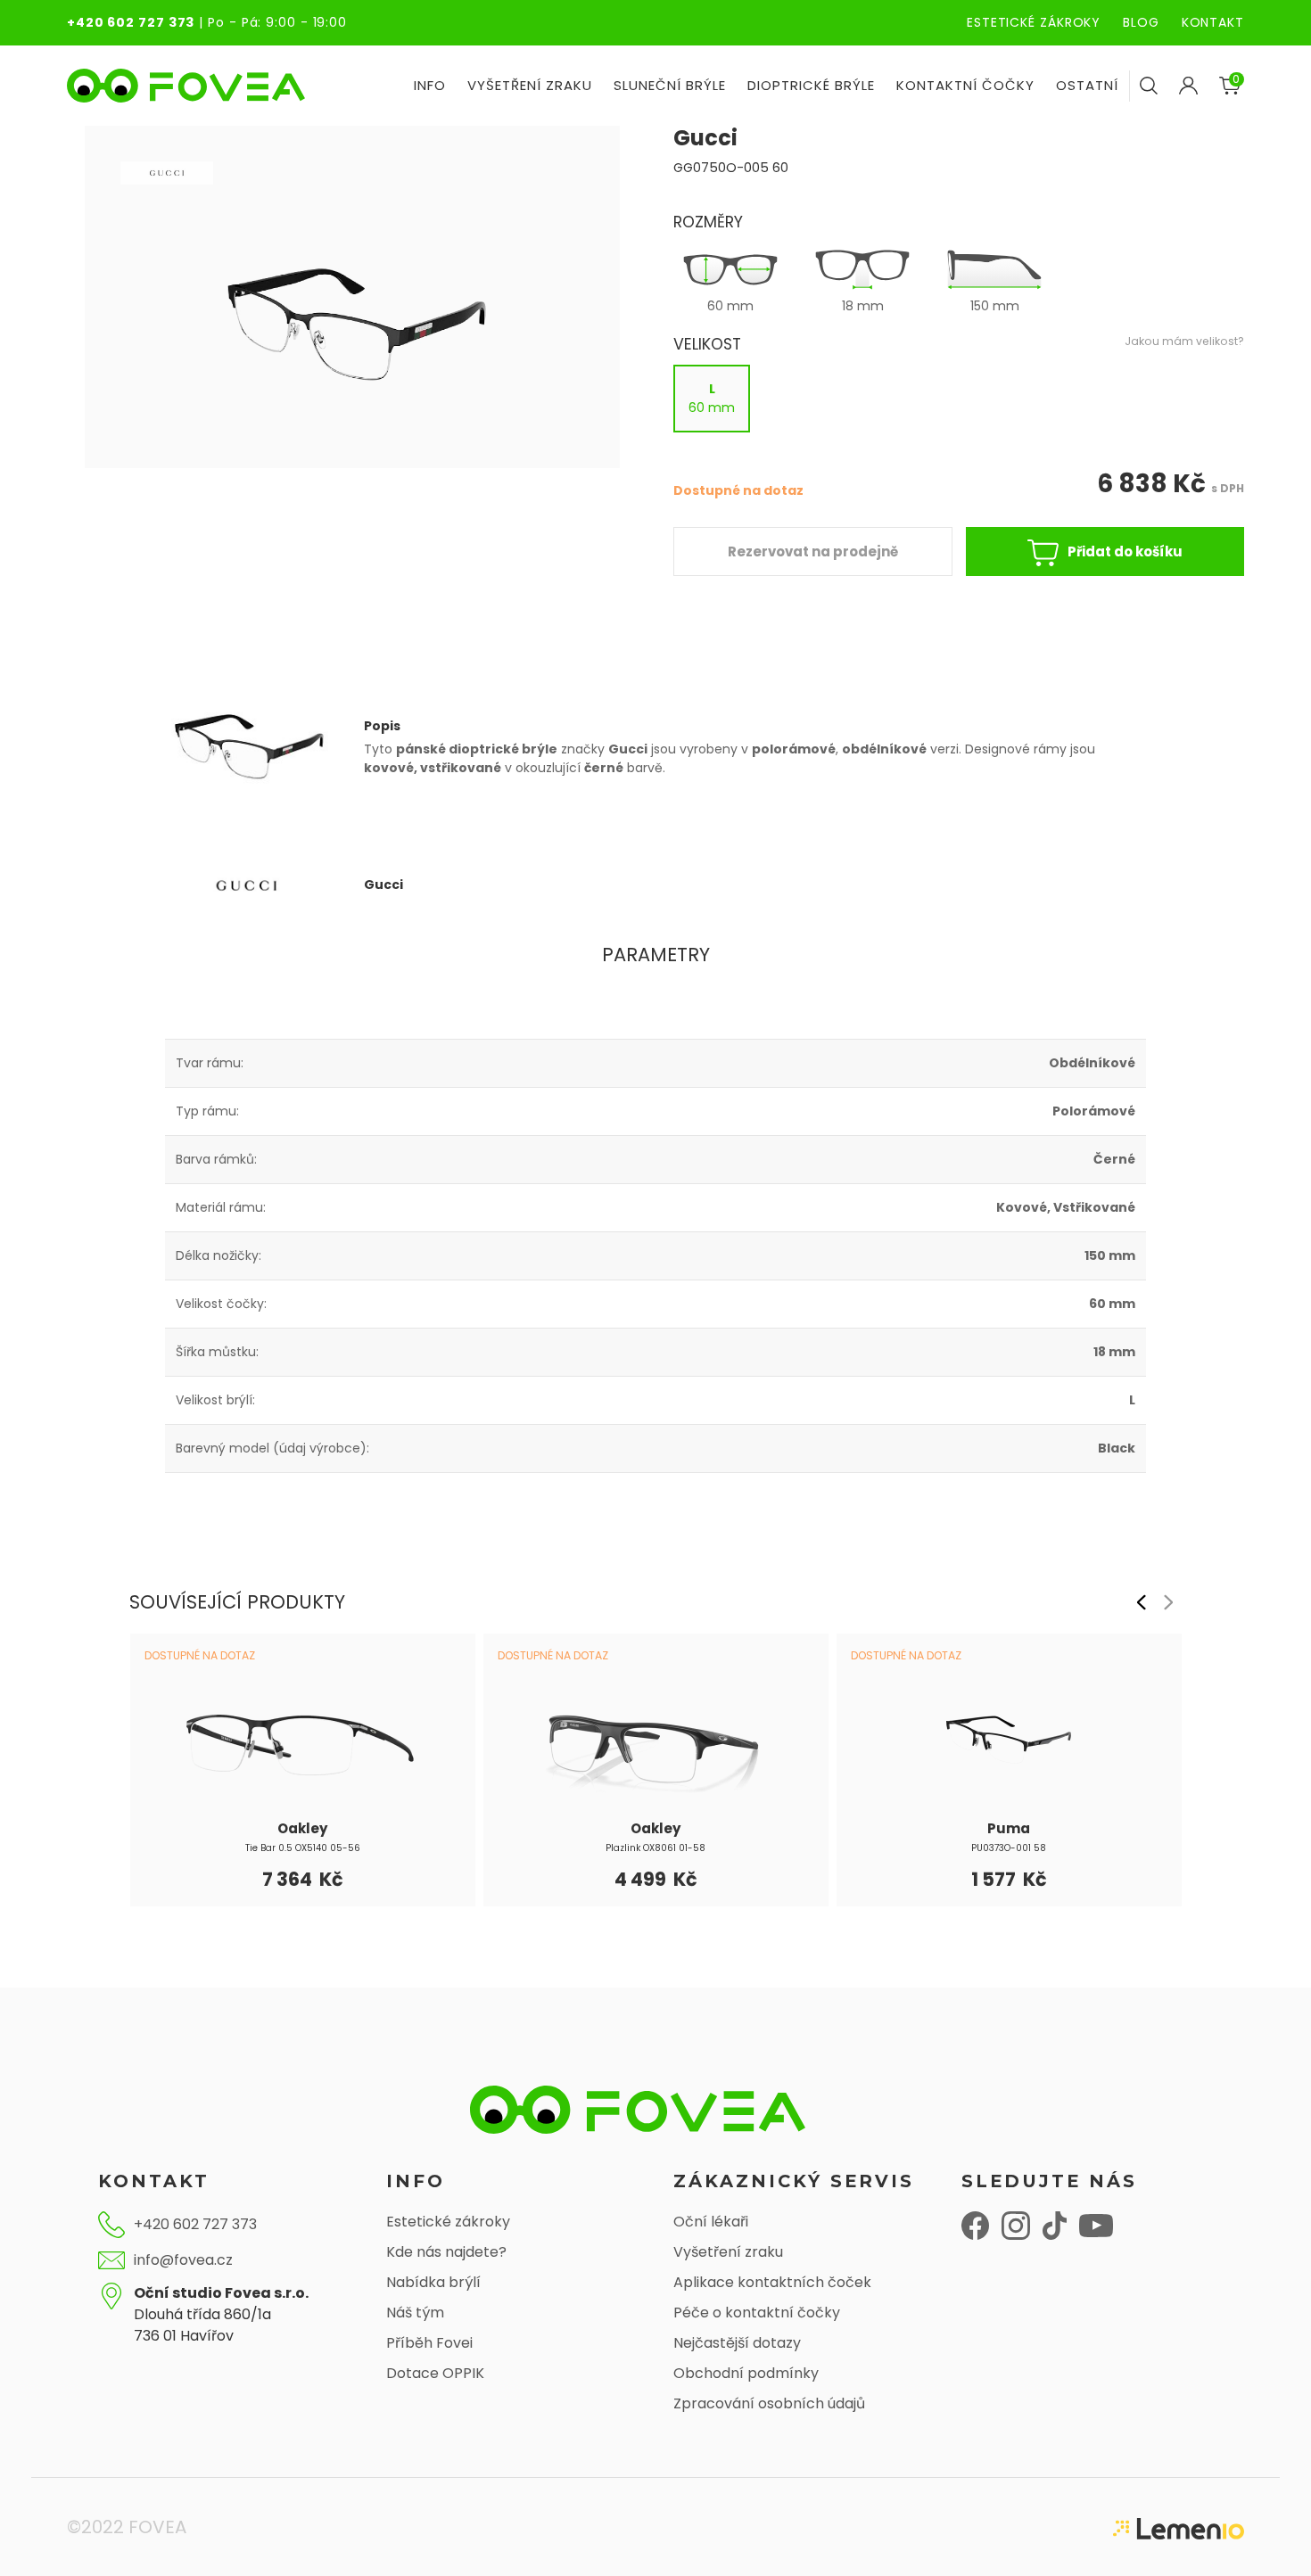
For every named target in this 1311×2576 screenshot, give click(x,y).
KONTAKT (1213, 22)
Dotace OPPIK (435, 2373)
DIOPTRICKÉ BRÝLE (811, 85)
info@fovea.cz (183, 2260)
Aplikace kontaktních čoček (772, 2282)
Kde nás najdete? (446, 2252)
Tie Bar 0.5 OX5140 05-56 (303, 1848)
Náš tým (415, 2313)
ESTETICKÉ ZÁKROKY (1034, 22)
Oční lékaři (711, 2222)
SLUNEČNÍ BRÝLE (670, 85)
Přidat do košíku (1125, 551)
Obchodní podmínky (746, 2373)
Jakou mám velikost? (1184, 341)
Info (430, 85)
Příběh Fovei (429, 2343)
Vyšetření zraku (728, 2252)
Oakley (302, 1828)
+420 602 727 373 (131, 22)
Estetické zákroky (448, 2222)
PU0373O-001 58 (1009, 1848)
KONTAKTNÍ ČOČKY (965, 85)
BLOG (1141, 22)
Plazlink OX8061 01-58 (655, 1848)
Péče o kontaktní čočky (757, 2313)
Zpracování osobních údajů (769, 2403)
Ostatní (1087, 85)
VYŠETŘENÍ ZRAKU (530, 85)
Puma (1009, 1828)
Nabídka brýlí (433, 2282)
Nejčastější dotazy (737, 2343)
